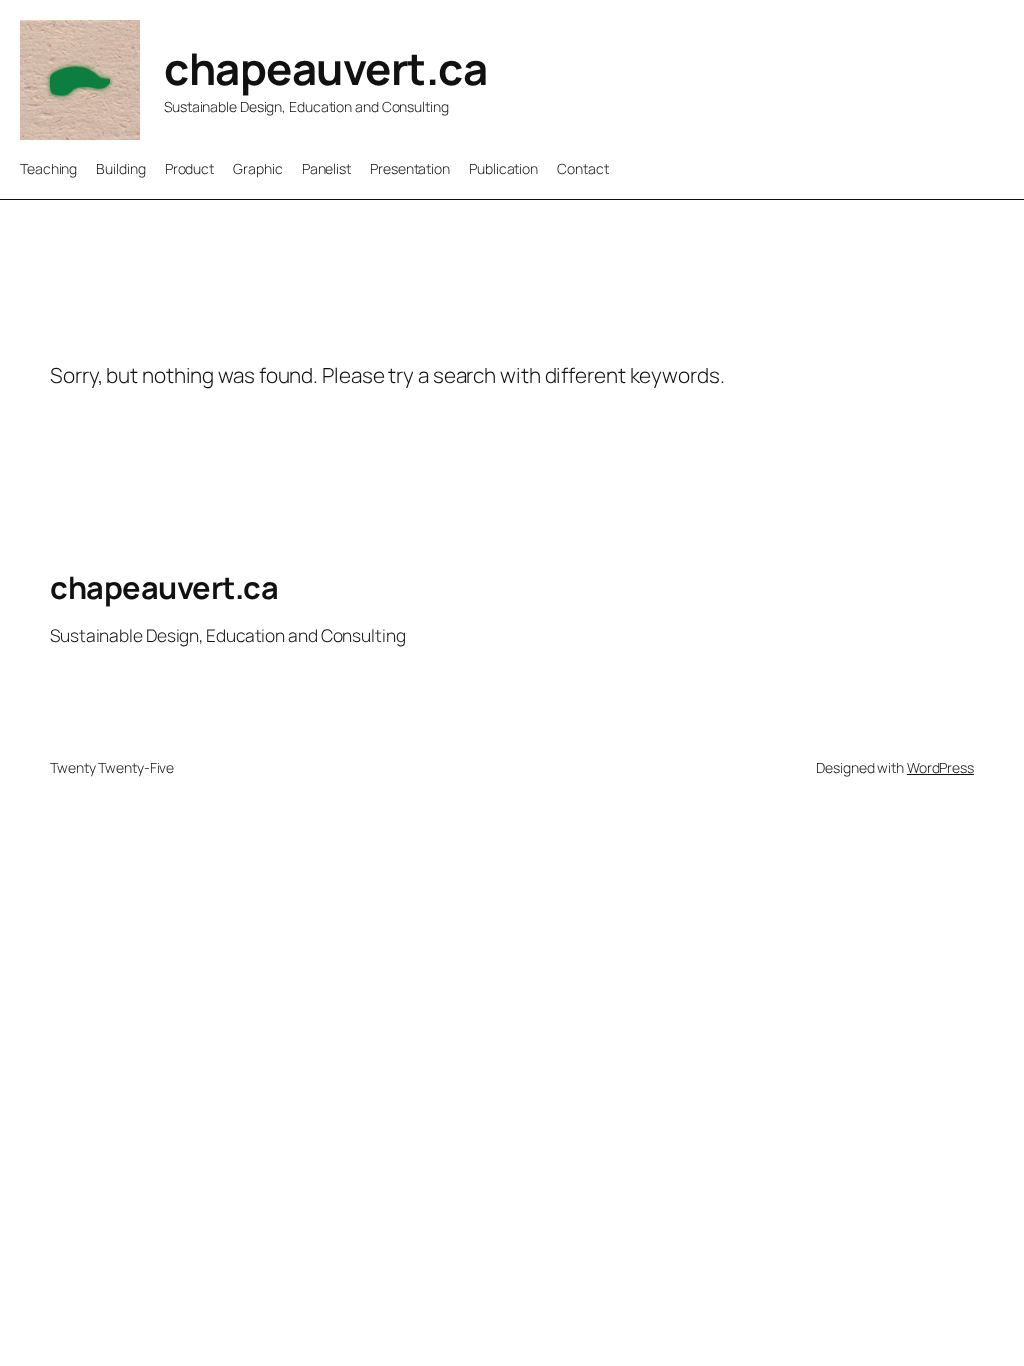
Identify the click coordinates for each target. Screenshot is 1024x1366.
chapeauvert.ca (325, 68)
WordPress (940, 767)
